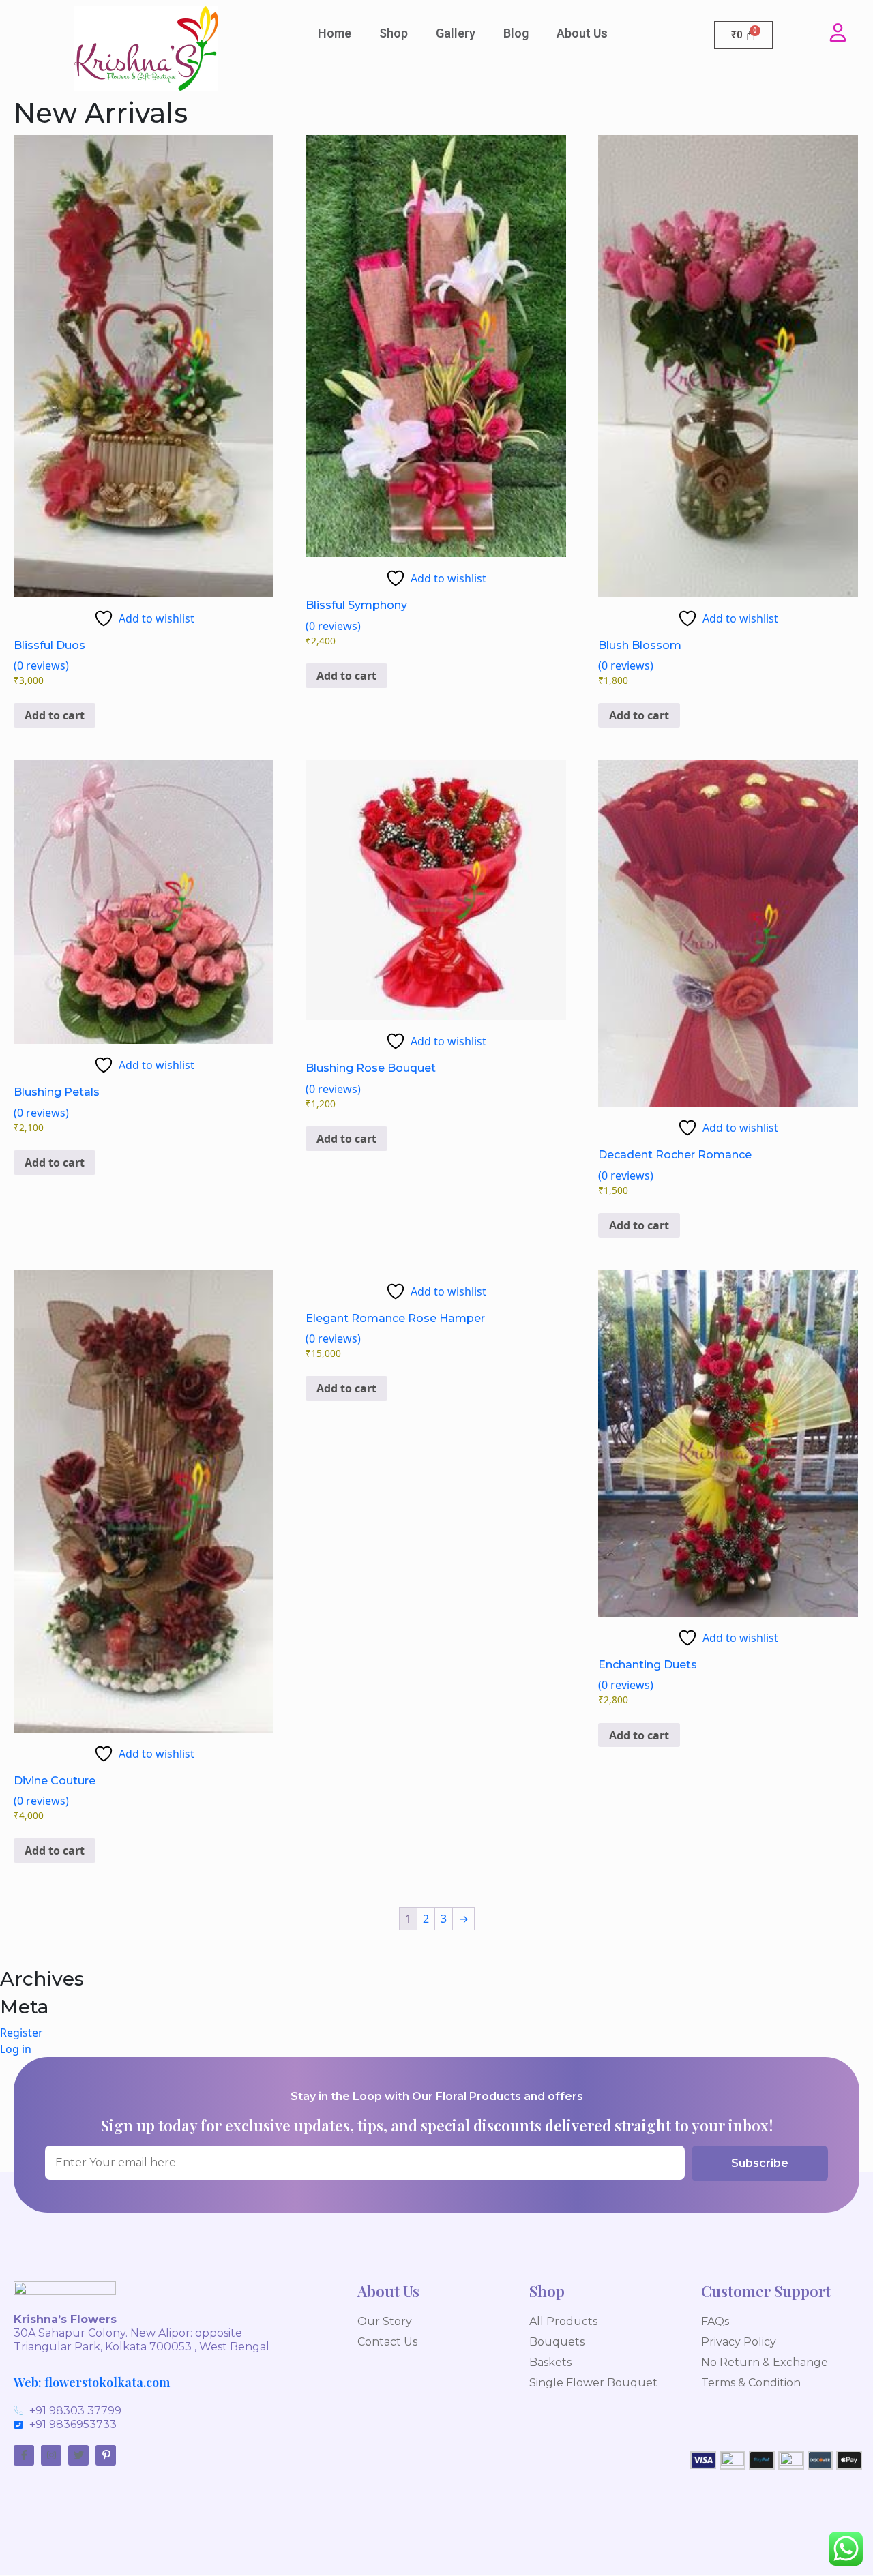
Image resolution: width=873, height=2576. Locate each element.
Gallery (456, 33)
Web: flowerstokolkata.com (92, 2382)
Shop (394, 33)
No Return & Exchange (765, 2362)
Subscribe (760, 2163)
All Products (563, 2321)
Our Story (385, 2321)
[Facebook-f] (24, 2455)
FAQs (715, 2321)
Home (335, 33)
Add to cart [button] (55, 715)
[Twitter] (78, 2455)
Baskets (550, 2362)
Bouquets (557, 2342)
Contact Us (387, 2342)
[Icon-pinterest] (106, 2455)
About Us (582, 33)
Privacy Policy (739, 2342)
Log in (16, 2049)
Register (21, 2033)
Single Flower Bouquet (593, 2383)
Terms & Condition (751, 2383)
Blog (516, 33)
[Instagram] (51, 2455)
